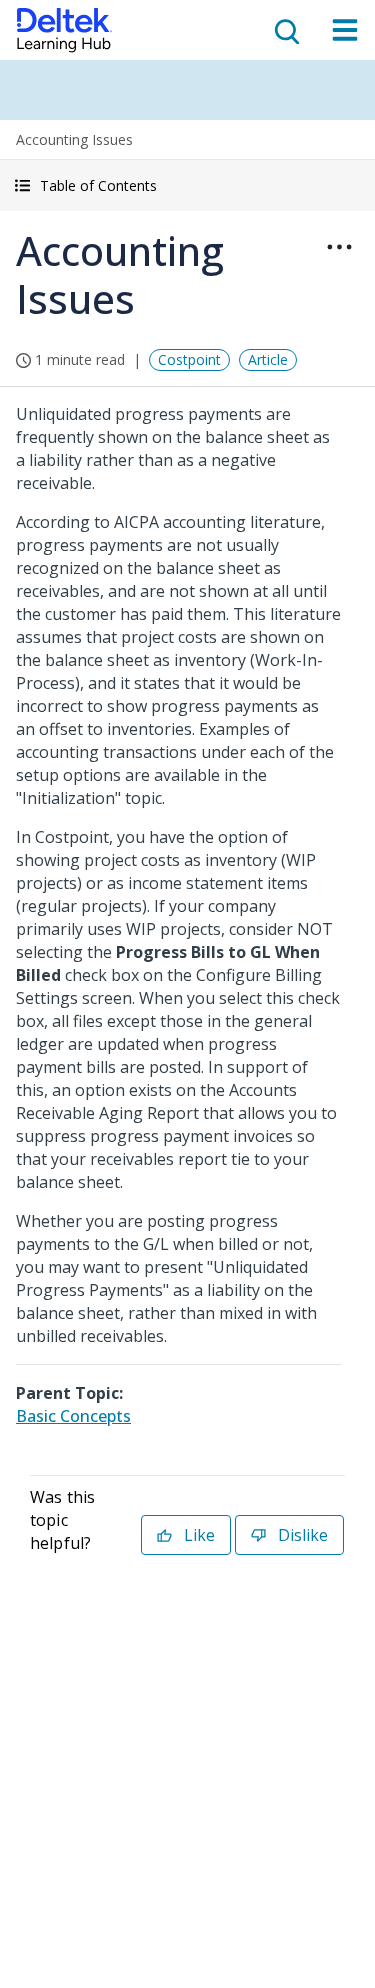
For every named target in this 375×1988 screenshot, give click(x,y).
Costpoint (189, 359)
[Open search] (285, 30)
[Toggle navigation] (345, 30)
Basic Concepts (73, 1416)
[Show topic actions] (339, 247)
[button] (187, 185)
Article (268, 359)
